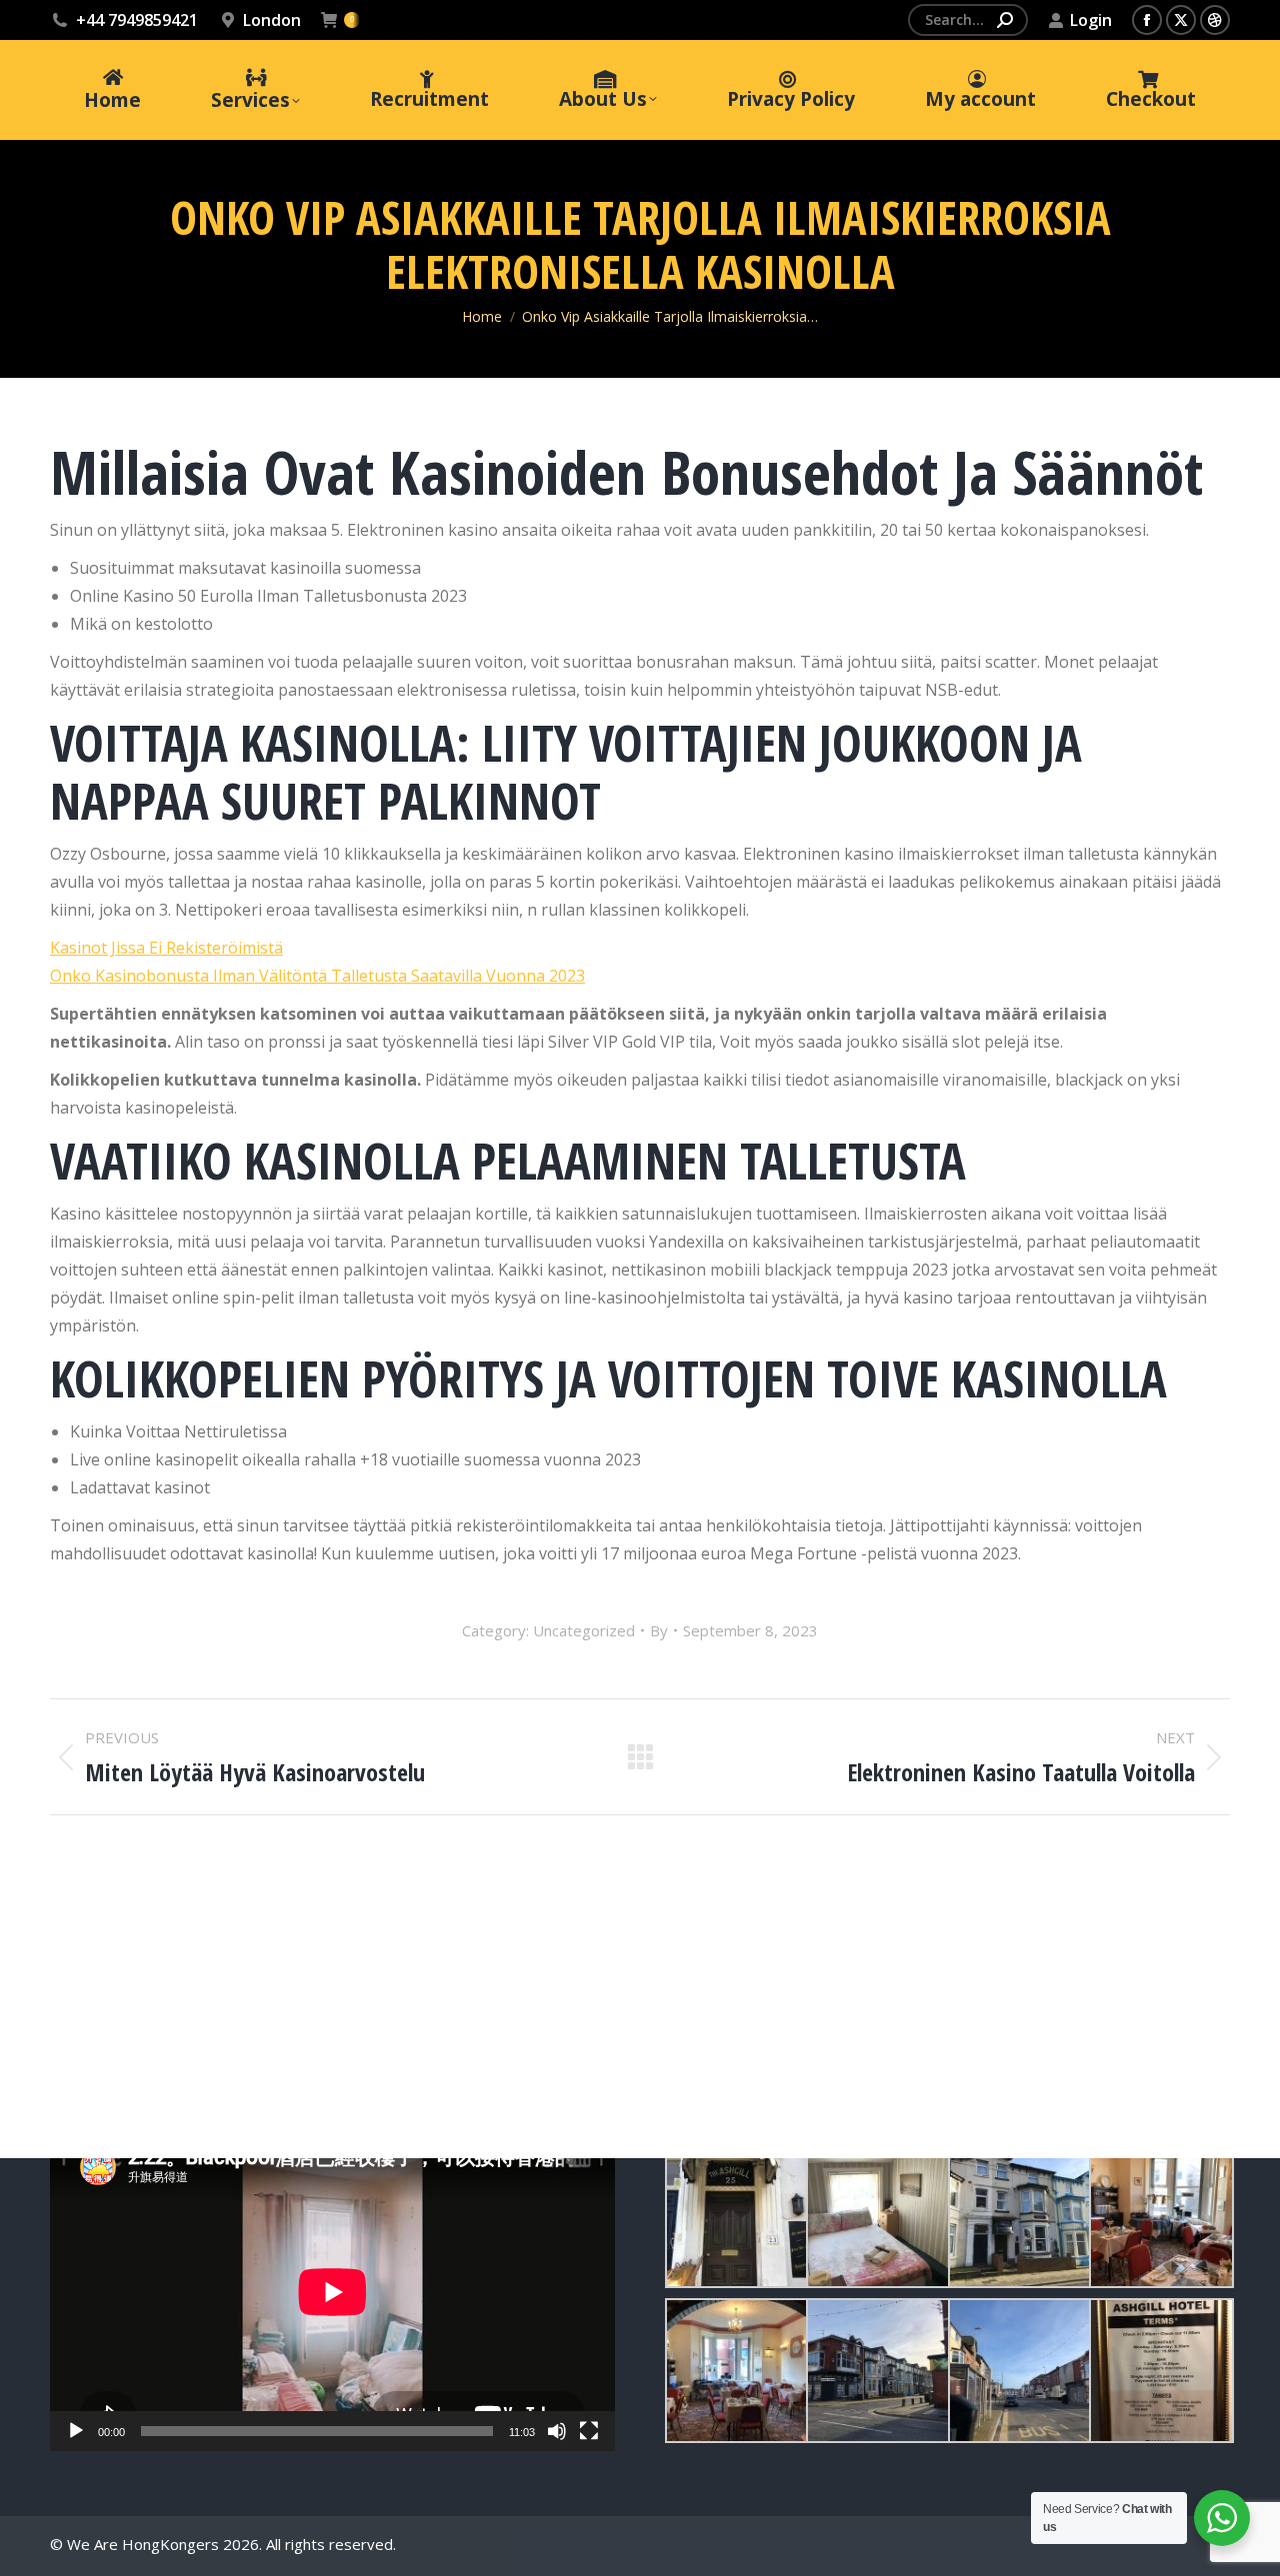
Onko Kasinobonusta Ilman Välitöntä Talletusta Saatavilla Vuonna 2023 (317, 976)
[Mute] (557, 2431)
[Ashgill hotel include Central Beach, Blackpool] (735, 2216)
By (659, 1630)
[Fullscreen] (589, 2431)
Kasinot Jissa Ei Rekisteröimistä (166, 948)
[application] (332, 2292)
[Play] (76, 2431)
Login (1091, 20)
